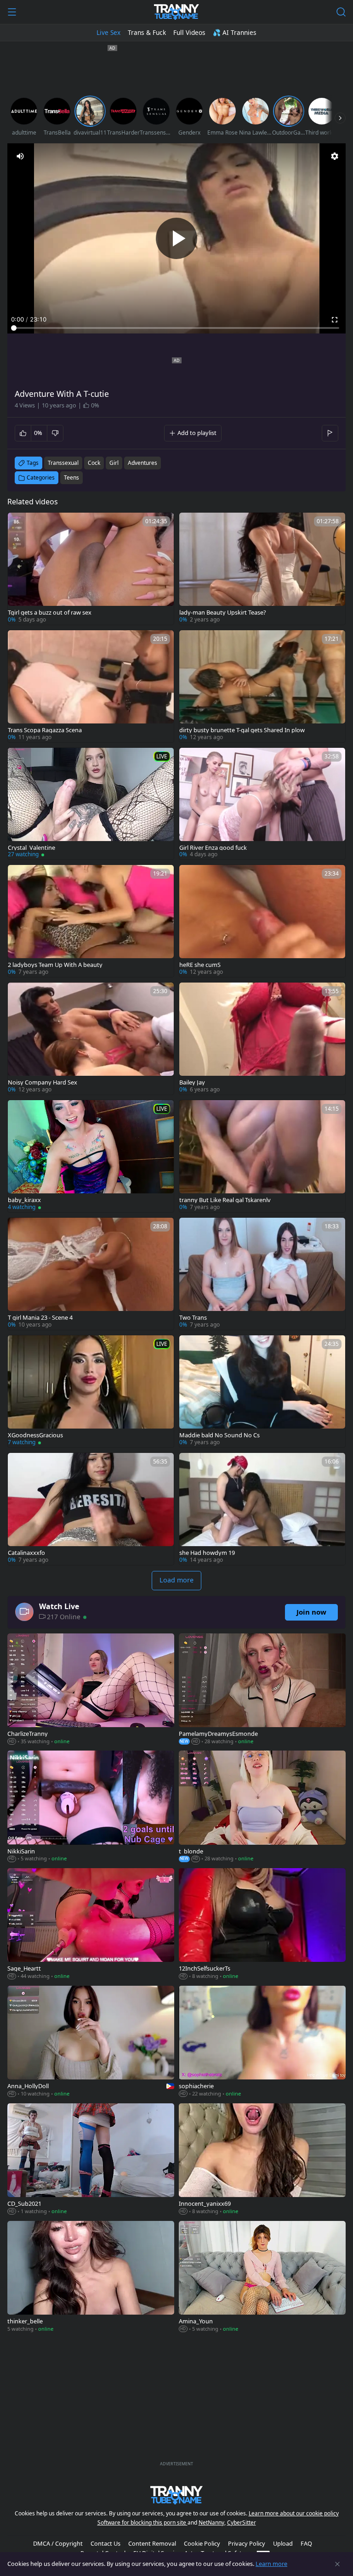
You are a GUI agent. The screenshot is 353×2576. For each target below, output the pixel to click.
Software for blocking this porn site (142, 2522)
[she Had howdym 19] (262, 1509)
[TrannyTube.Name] (176, 12)
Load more (176, 1580)
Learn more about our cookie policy (294, 2513)
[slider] (176, 328)
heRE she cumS (200, 965)
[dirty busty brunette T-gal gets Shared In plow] (262, 686)
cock (94, 463)
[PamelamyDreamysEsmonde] (262, 1690)
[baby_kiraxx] (91, 1156)
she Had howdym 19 (207, 1553)
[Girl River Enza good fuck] (262, 804)
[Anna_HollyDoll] (91, 2042)
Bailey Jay (192, 1082)
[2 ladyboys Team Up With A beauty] (91, 921)
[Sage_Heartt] (91, 1925)
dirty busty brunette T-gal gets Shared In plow (242, 730)
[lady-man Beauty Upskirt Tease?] (262, 569)
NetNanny (211, 2522)
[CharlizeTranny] (91, 1690)
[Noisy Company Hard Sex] (91, 1039)
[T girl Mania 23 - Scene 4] (91, 1274)
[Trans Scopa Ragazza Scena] (91, 686)
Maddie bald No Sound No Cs (219, 1435)
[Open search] (341, 12)
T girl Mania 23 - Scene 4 (40, 1318)
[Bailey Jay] (262, 1039)
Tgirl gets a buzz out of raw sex (50, 613)
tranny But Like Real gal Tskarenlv (225, 1200)
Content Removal (152, 2543)
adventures (142, 463)
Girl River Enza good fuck (213, 848)
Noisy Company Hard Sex (43, 1082)
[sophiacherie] (262, 2042)
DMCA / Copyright (58, 2543)
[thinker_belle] (91, 2277)
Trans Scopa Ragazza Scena (45, 730)
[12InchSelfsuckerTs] (262, 1925)
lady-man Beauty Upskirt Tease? (223, 613)
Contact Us (105, 2543)
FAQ (306, 2543)
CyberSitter (242, 2522)
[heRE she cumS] (262, 921)
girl (114, 463)
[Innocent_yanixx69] (262, 2160)
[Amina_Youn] (262, 2277)
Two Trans (193, 1318)
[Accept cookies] (337, 2564)
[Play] (176, 238)
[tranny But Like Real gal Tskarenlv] (262, 1156)
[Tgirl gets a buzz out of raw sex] (91, 569)
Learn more (271, 2564)
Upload (283, 2543)
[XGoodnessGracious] (91, 1391)
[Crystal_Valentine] (91, 804)
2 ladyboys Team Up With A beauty (55, 965)
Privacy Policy (247, 2543)
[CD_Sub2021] (91, 2160)
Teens (71, 477)
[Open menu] (12, 12)
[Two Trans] (262, 1274)
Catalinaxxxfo (26, 1553)
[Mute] (20, 156)
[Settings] (335, 156)
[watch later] (19, 524)
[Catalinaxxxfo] (91, 1509)
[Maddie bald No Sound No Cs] (262, 1391)
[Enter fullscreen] (335, 320)
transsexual (63, 463)
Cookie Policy (202, 2543)
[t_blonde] (262, 1807)
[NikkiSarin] (91, 1807)
